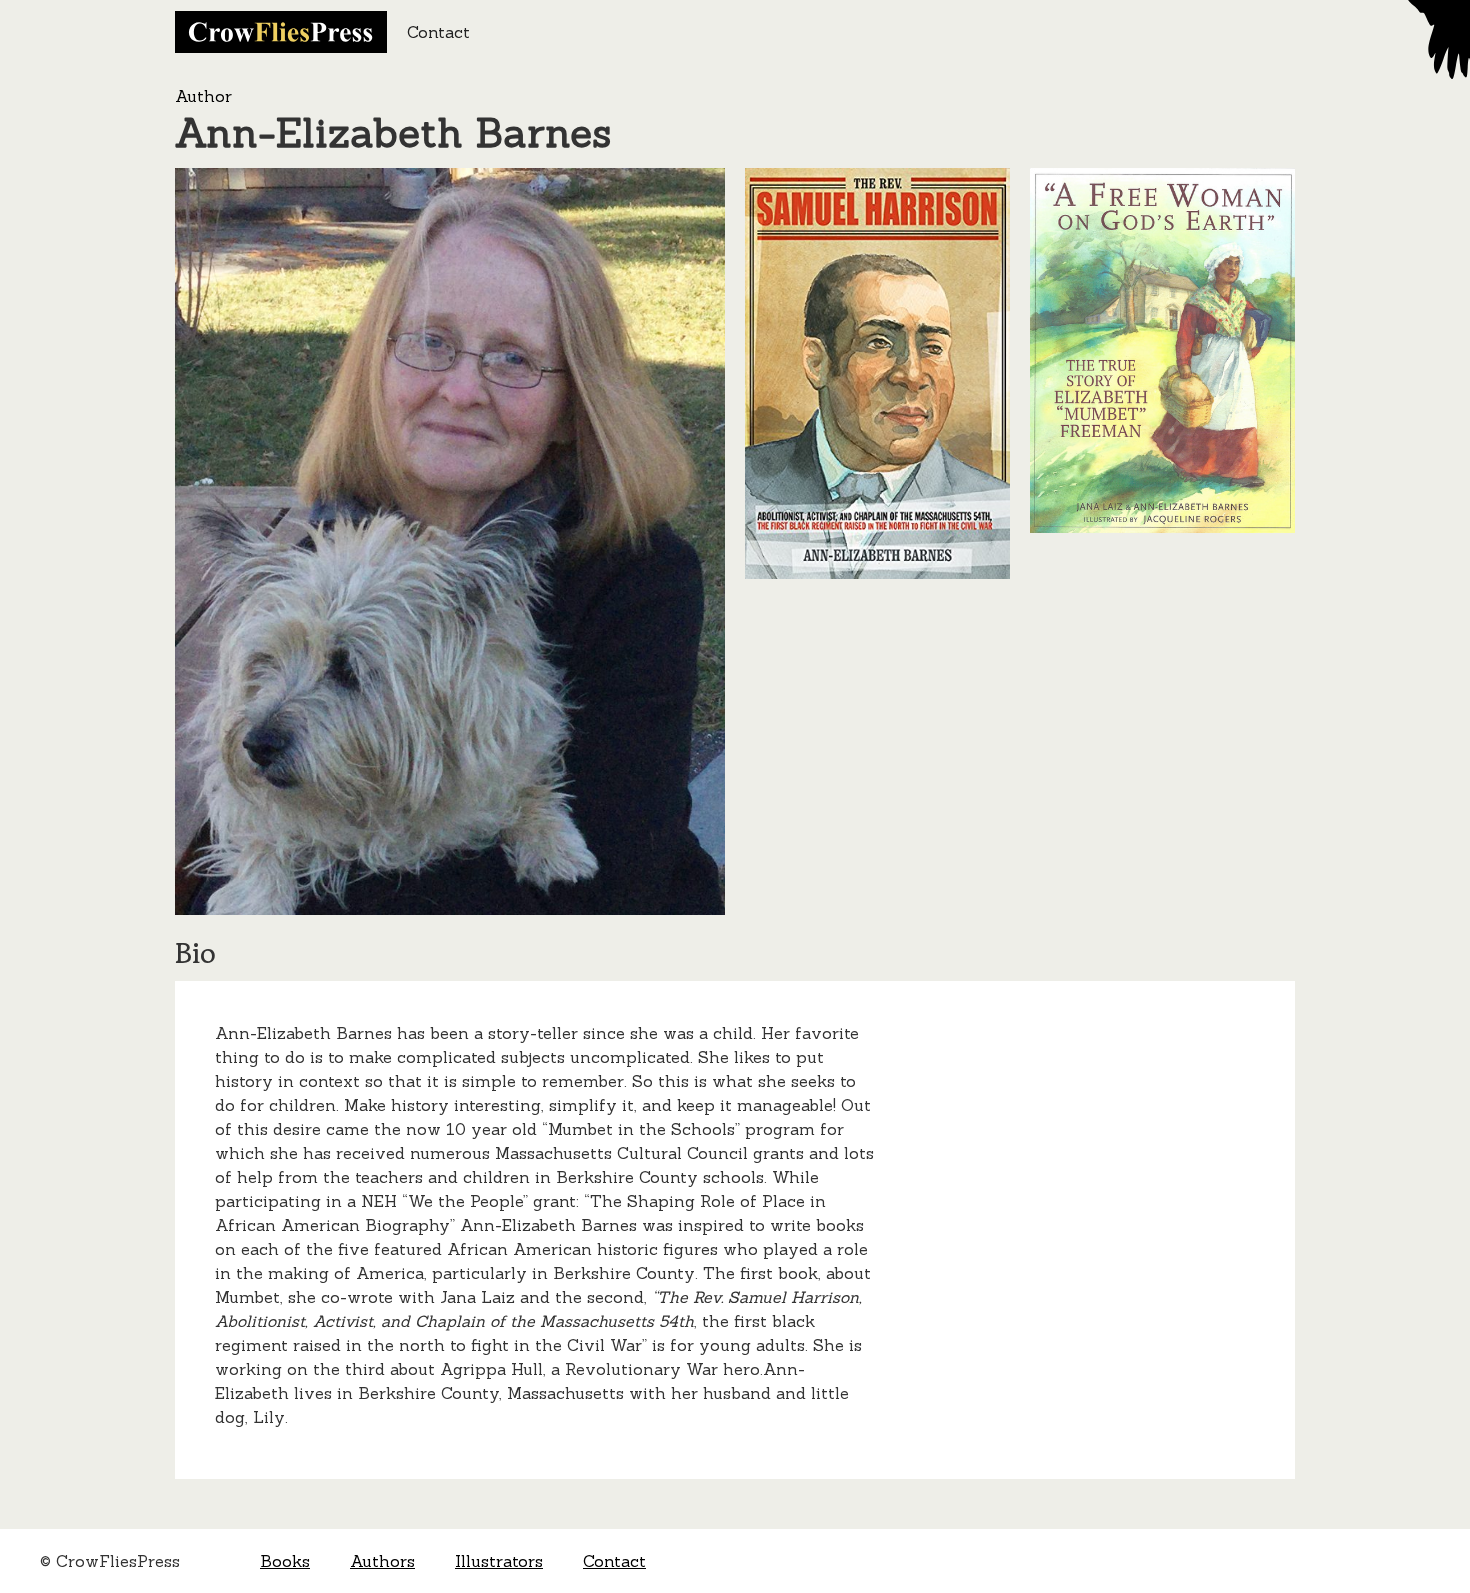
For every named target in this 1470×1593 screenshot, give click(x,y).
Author (203, 96)
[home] (281, 32)
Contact (438, 32)
